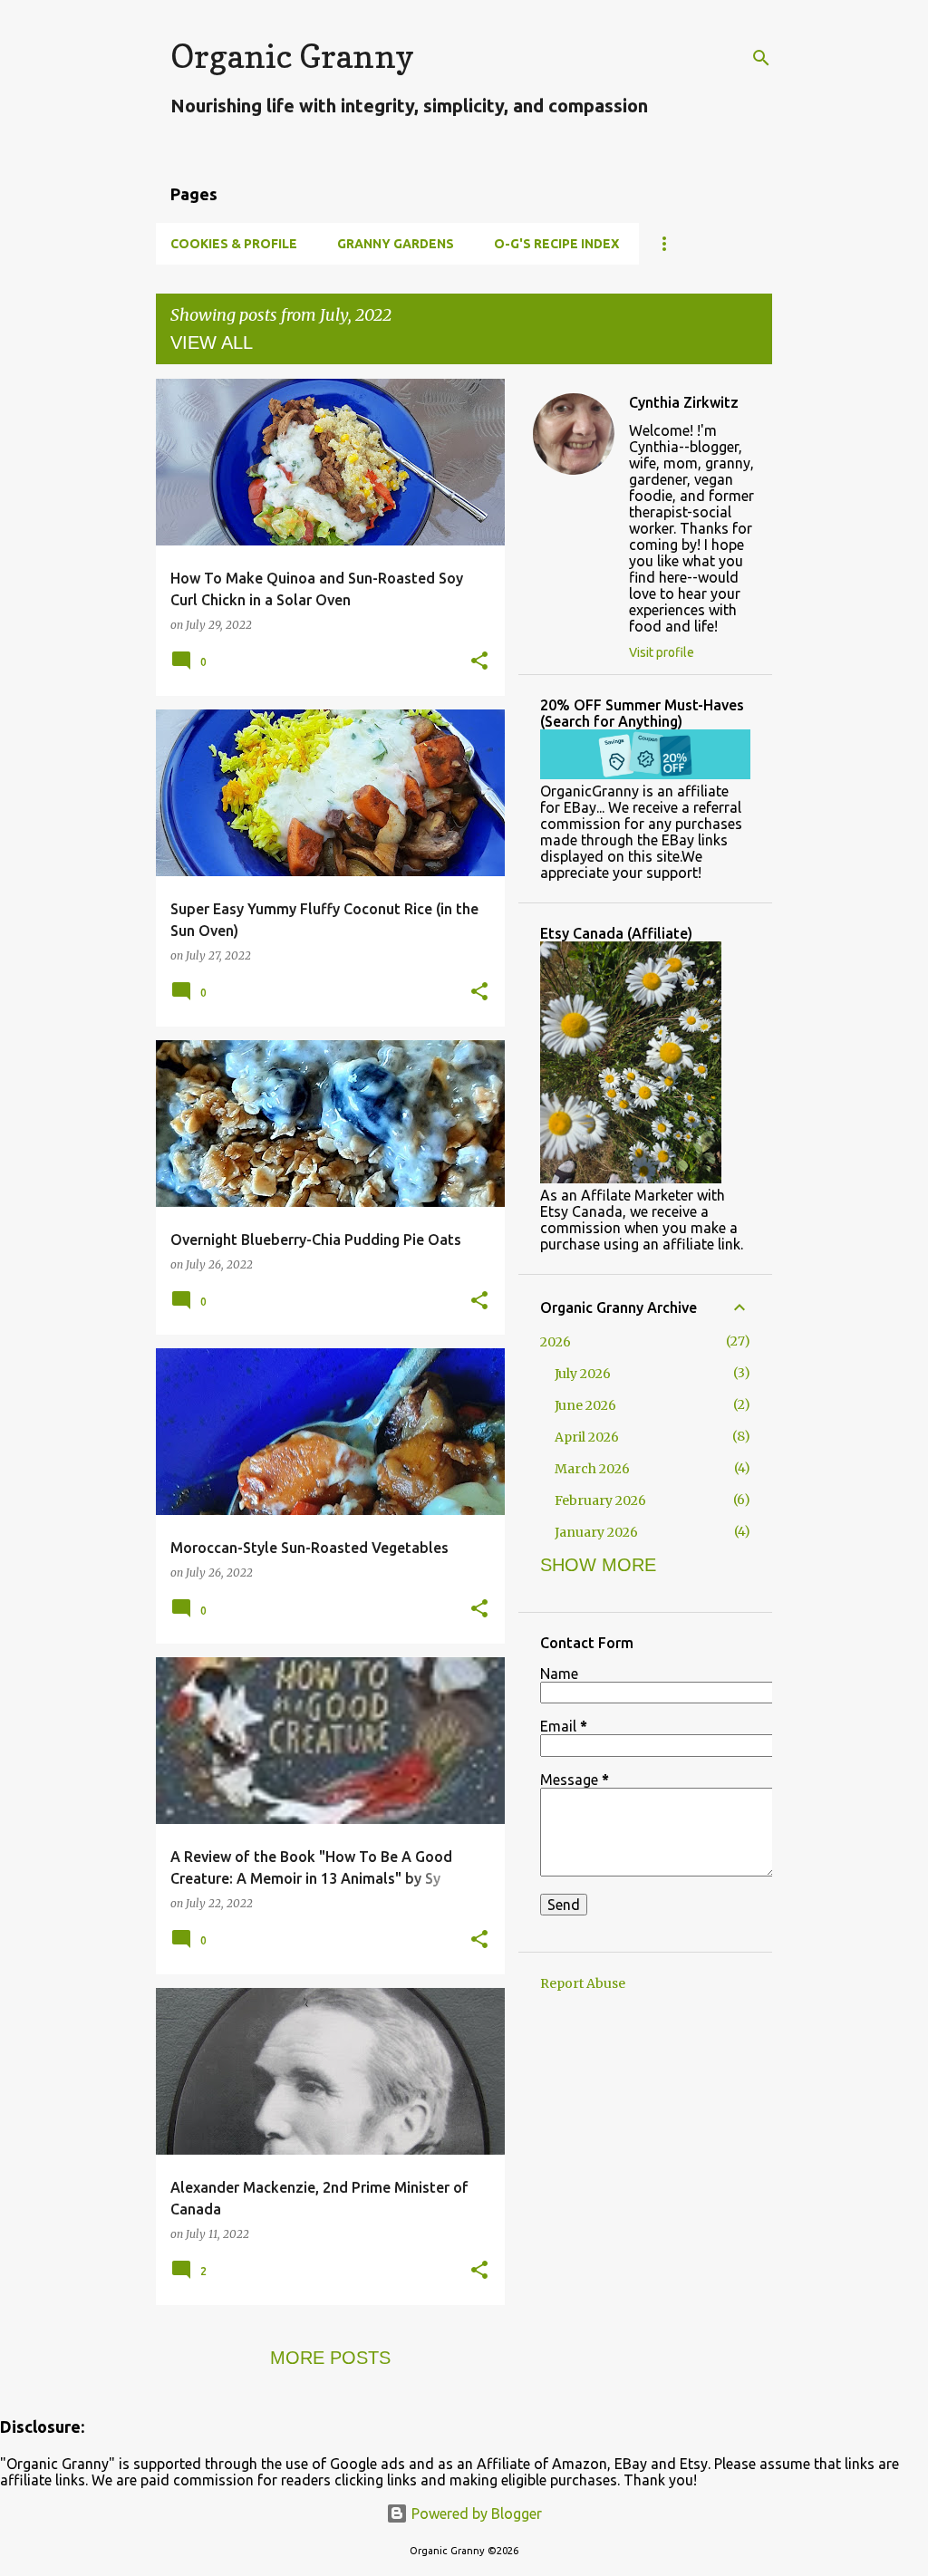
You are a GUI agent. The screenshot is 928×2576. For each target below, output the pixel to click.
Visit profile (662, 652)
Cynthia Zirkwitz (684, 402)
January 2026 (596, 1532)
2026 (556, 1342)
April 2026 (587, 1437)
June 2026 (585, 1405)
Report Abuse (583, 1983)
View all (212, 343)
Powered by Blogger (475, 2513)
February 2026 (600, 1500)
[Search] (761, 58)
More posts (330, 2358)
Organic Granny (292, 56)
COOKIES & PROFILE (234, 244)
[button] (479, 662)
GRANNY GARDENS (396, 244)
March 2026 (592, 1469)
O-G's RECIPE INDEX (556, 244)
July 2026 (583, 1374)
